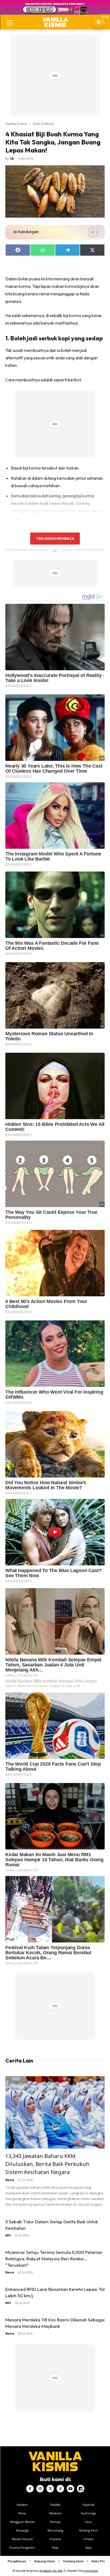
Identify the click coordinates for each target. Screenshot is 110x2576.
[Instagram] (40, 2489)
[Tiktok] (60, 2489)
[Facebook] (30, 2489)
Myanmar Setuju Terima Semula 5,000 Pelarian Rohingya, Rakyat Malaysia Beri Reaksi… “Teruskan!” (54, 2259)
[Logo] (55, 22)
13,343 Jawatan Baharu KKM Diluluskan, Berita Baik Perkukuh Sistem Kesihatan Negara (47, 2164)
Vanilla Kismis (16, 124)
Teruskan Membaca (55, 538)
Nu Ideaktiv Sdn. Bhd (51, 2571)
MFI (8, 2235)
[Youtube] (70, 2489)
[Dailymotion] (81, 2489)
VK (12, 159)
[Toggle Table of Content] (91, 232)
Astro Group (91, 2571)
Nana (10, 2180)
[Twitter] (50, 2489)
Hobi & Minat (43, 124)
